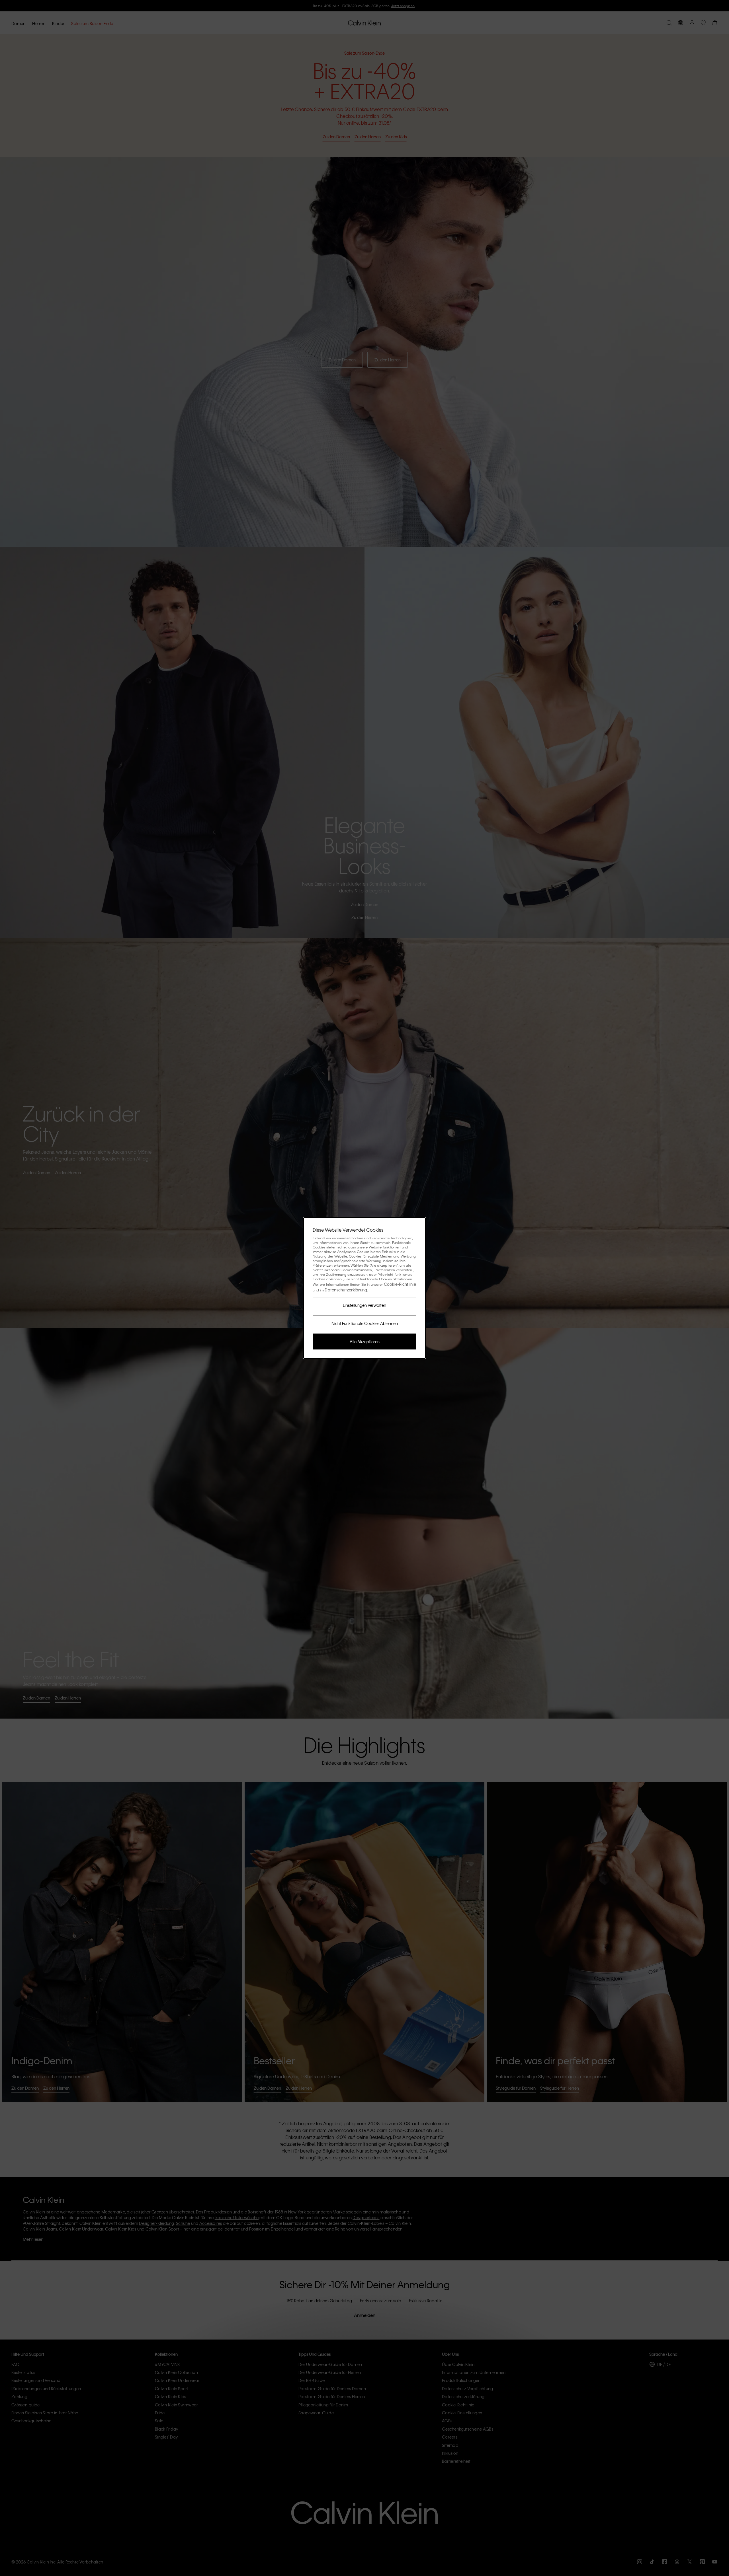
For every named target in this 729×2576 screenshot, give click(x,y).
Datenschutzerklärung (346, 1290)
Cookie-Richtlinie (400, 1284)
